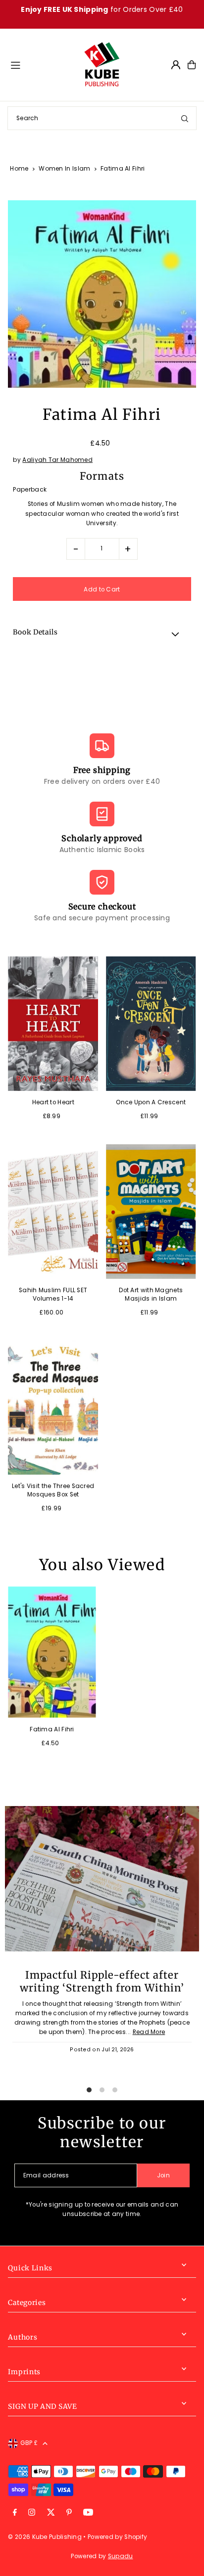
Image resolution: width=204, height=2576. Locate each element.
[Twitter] (51, 2513)
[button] (102, 634)
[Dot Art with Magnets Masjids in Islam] (151, 1211)
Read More (149, 2032)
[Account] (176, 65)
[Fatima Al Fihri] (52, 1652)
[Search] (185, 118)
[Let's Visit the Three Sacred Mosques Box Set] (53, 1407)
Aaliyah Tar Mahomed (57, 460)
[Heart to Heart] (53, 1024)
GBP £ (29, 2443)
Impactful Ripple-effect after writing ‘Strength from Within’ (102, 1982)
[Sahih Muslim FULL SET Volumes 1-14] (53, 1211)
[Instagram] (32, 2513)
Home (19, 168)
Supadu (121, 2556)
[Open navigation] (42, 64)
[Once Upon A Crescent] (151, 1024)
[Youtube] (88, 2513)
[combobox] (102, 118)
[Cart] (192, 65)
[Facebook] (15, 2513)
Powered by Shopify (117, 2537)
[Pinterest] (69, 2513)
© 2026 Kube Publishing (45, 2537)
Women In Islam (64, 168)
